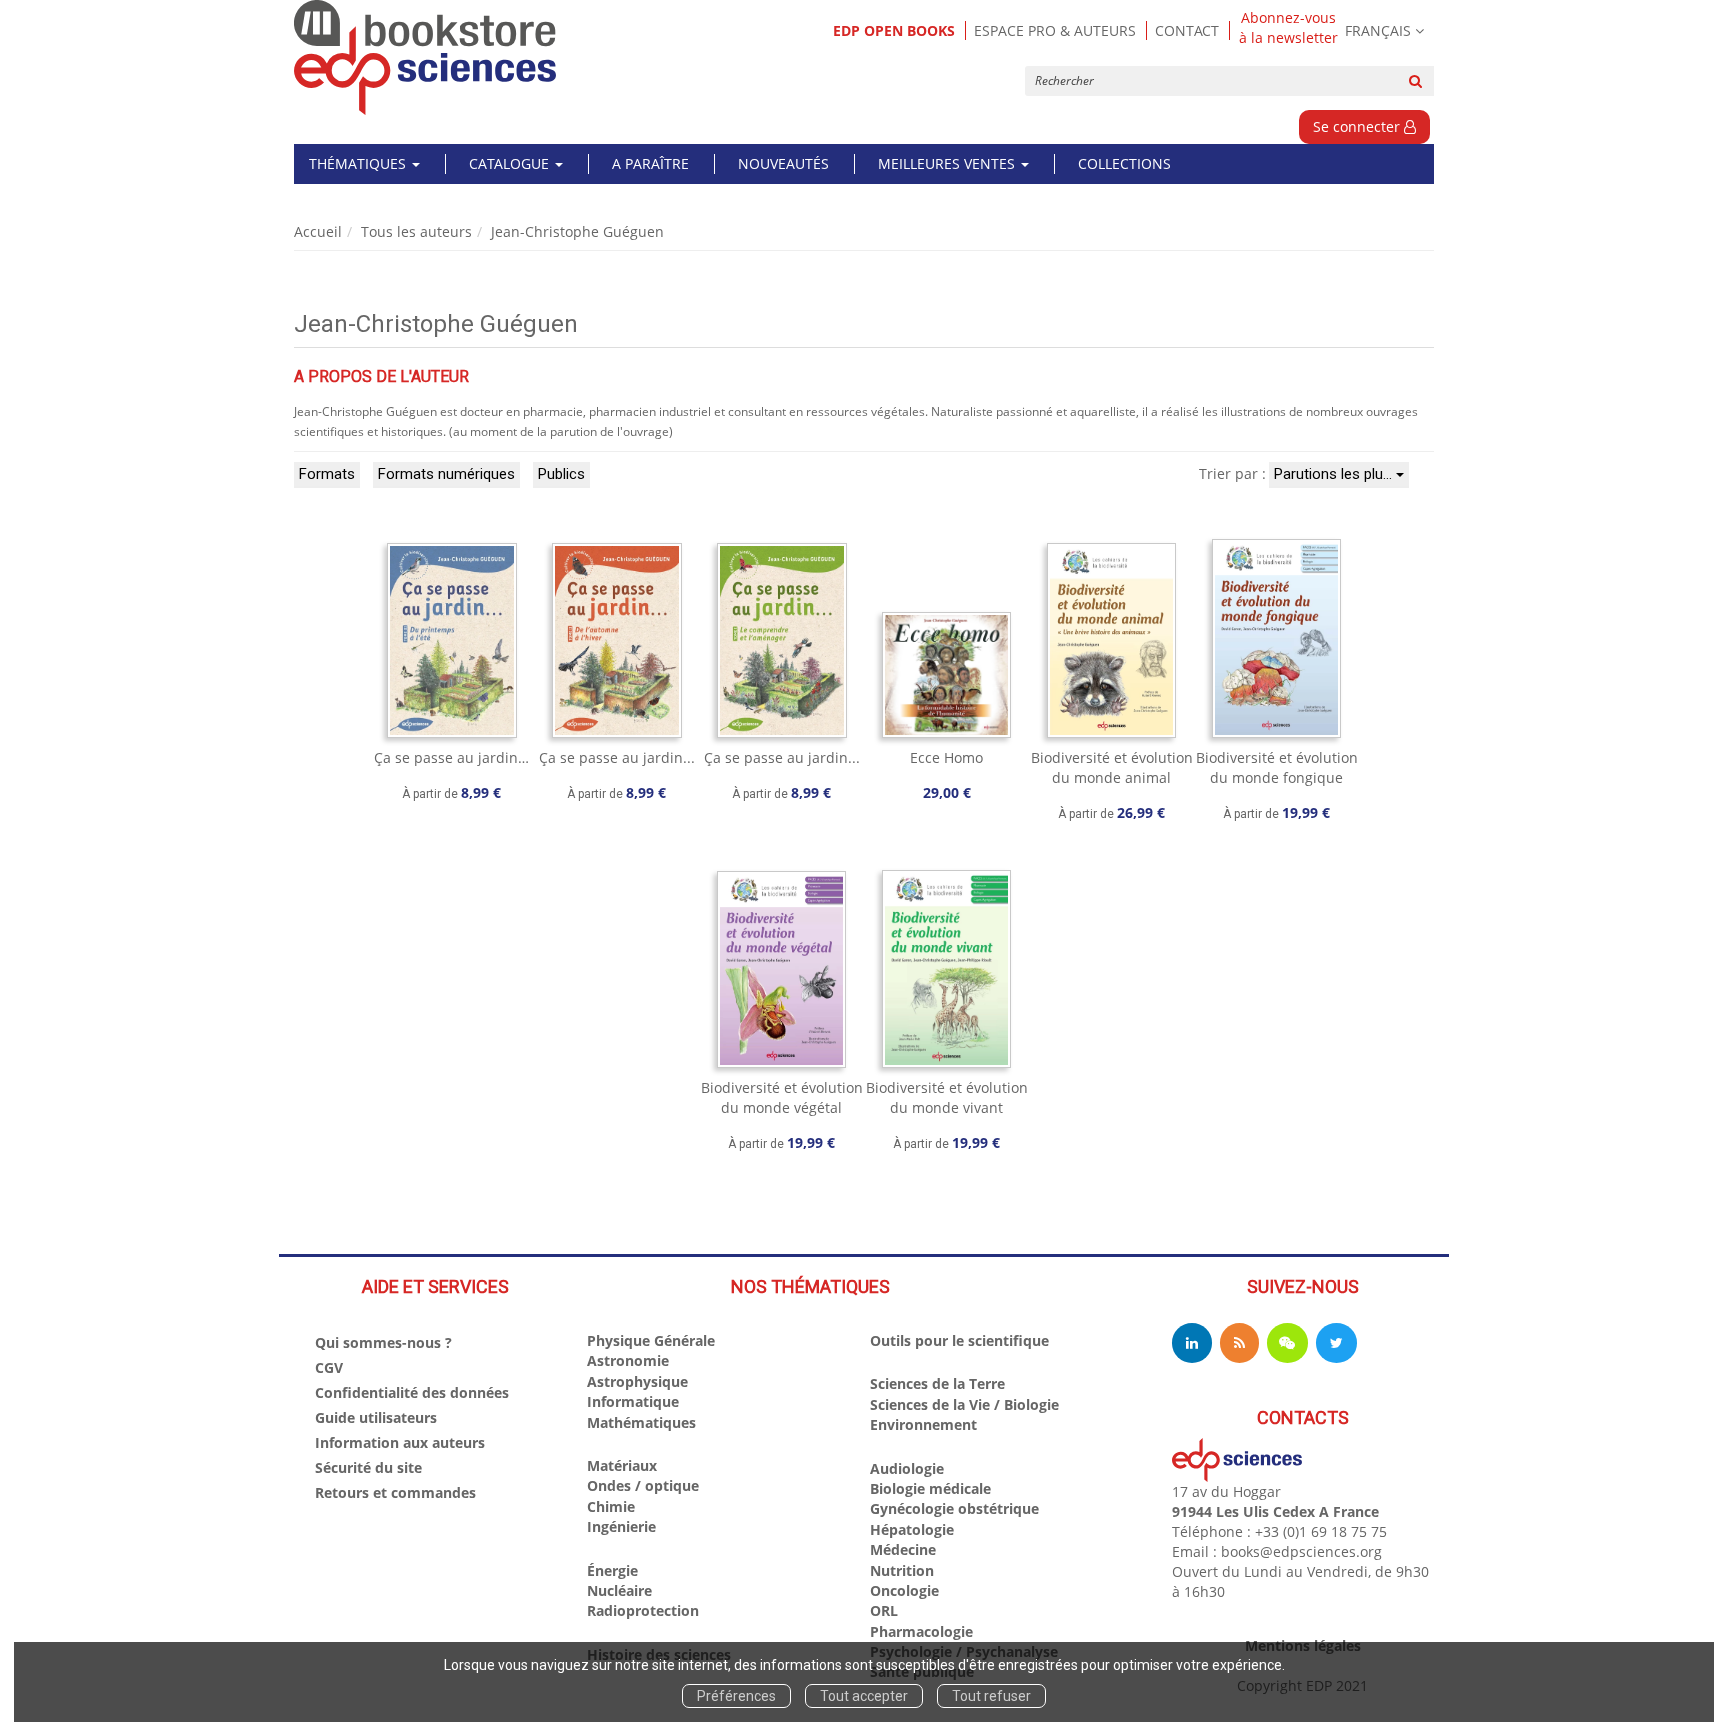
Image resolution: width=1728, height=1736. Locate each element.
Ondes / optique (643, 1485)
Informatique (633, 1401)
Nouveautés (783, 163)
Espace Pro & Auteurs (1055, 30)
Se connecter (1358, 126)
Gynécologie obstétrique (954, 1508)
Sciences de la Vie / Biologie (964, 1404)
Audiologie (907, 1468)
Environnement (923, 1424)
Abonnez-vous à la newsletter (1288, 28)
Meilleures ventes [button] (948, 163)
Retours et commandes (395, 1492)
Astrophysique (637, 1381)
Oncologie (904, 1590)
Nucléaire (619, 1590)
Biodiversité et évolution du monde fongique (1277, 767)
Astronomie (628, 1360)
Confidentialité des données (412, 1392)
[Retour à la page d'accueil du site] (425, 57)
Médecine (903, 1549)
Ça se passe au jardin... (617, 757)
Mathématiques (641, 1422)
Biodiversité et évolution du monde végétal (782, 1097)
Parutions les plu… (1335, 474)
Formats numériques (446, 474)
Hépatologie (912, 1529)
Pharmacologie (921, 1631)
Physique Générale (651, 1340)
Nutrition (902, 1570)
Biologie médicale (930, 1488)
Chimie (611, 1506)
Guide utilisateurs (376, 1417)
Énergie (612, 1570)
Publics (561, 474)
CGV (329, 1367)
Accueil (318, 231)
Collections (1124, 163)
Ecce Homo (946, 757)
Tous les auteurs (416, 231)
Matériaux (622, 1465)
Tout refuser (991, 1696)
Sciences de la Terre (937, 1383)
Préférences (736, 1696)
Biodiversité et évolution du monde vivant (947, 1097)
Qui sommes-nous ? (383, 1342)
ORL (884, 1610)
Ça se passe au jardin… (451, 757)
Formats (327, 474)
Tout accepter (864, 1696)
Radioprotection (643, 1610)
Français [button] (1378, 30)
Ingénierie (621, 1526)
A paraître (650, 163)
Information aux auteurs (400, 1442)
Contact (1187, 30)
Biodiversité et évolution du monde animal (1112, 767)
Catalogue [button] (511, 163)
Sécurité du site (368, 1467)
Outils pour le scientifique (959, 1340)
